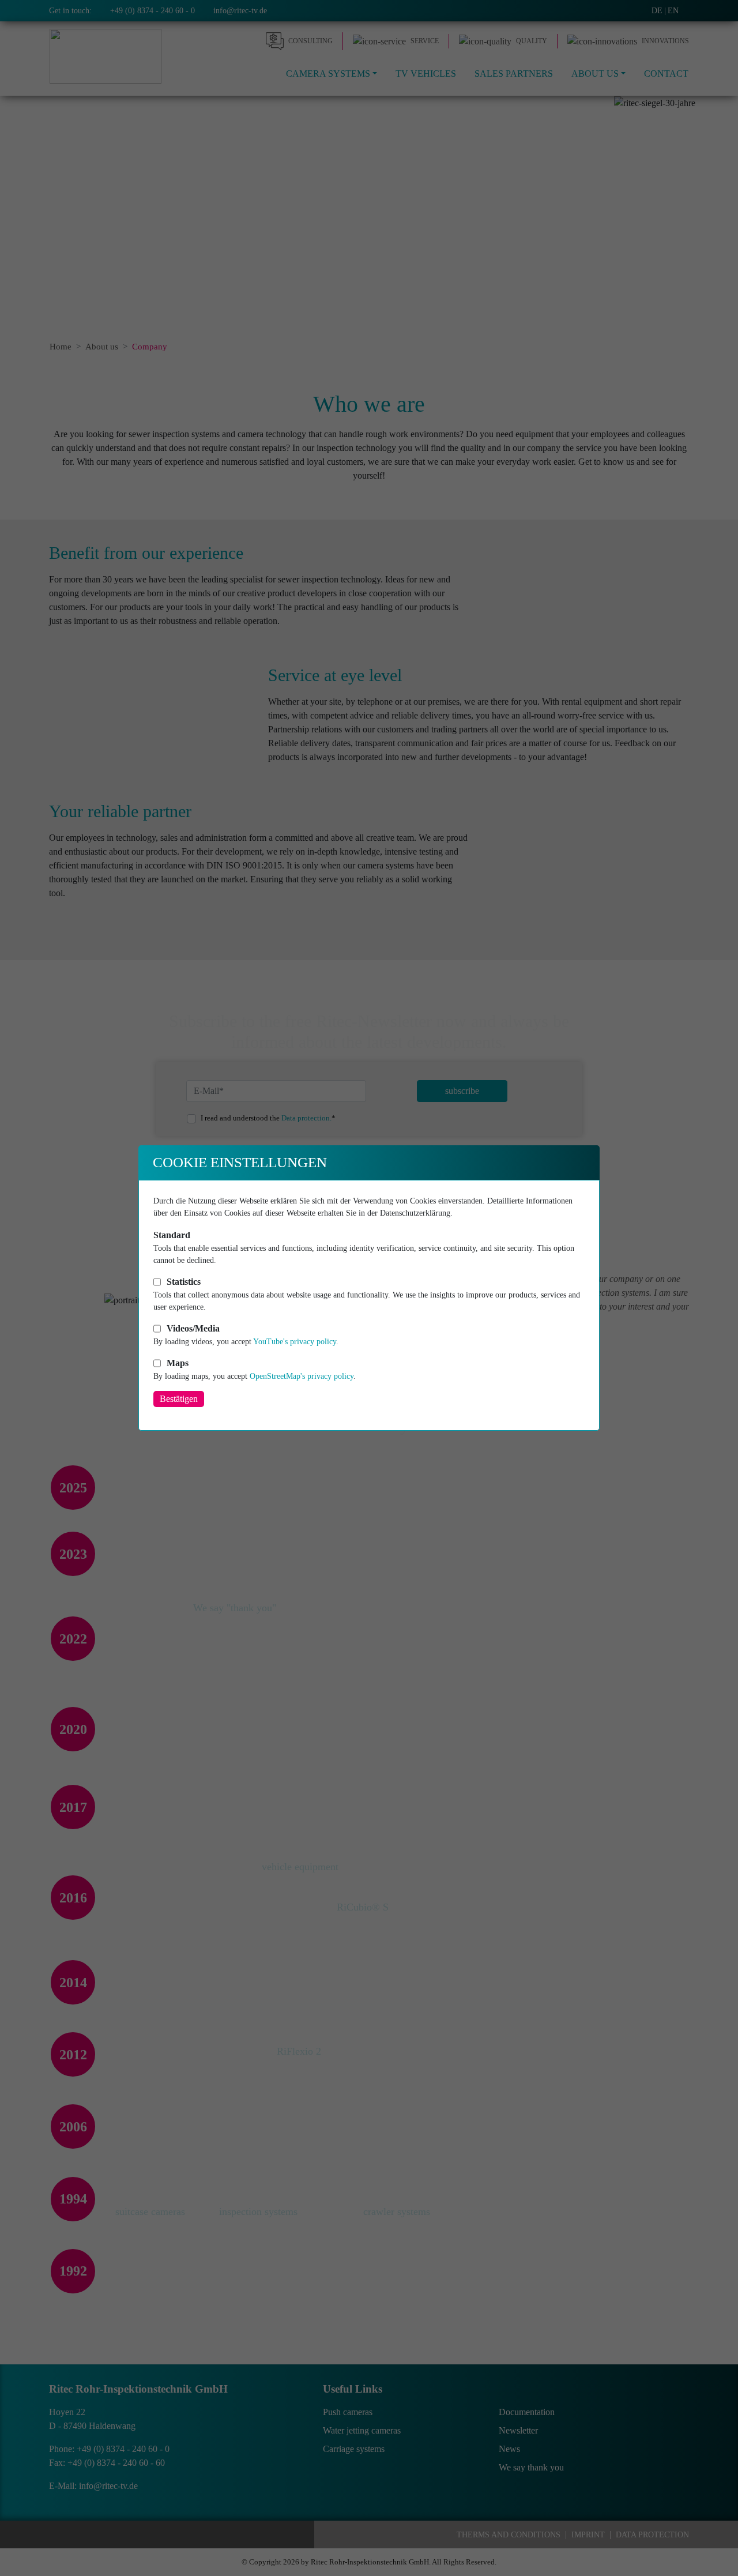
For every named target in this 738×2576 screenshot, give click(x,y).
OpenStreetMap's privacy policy (302, 1376)
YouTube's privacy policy (295, 1342)
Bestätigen (179, 1399)
